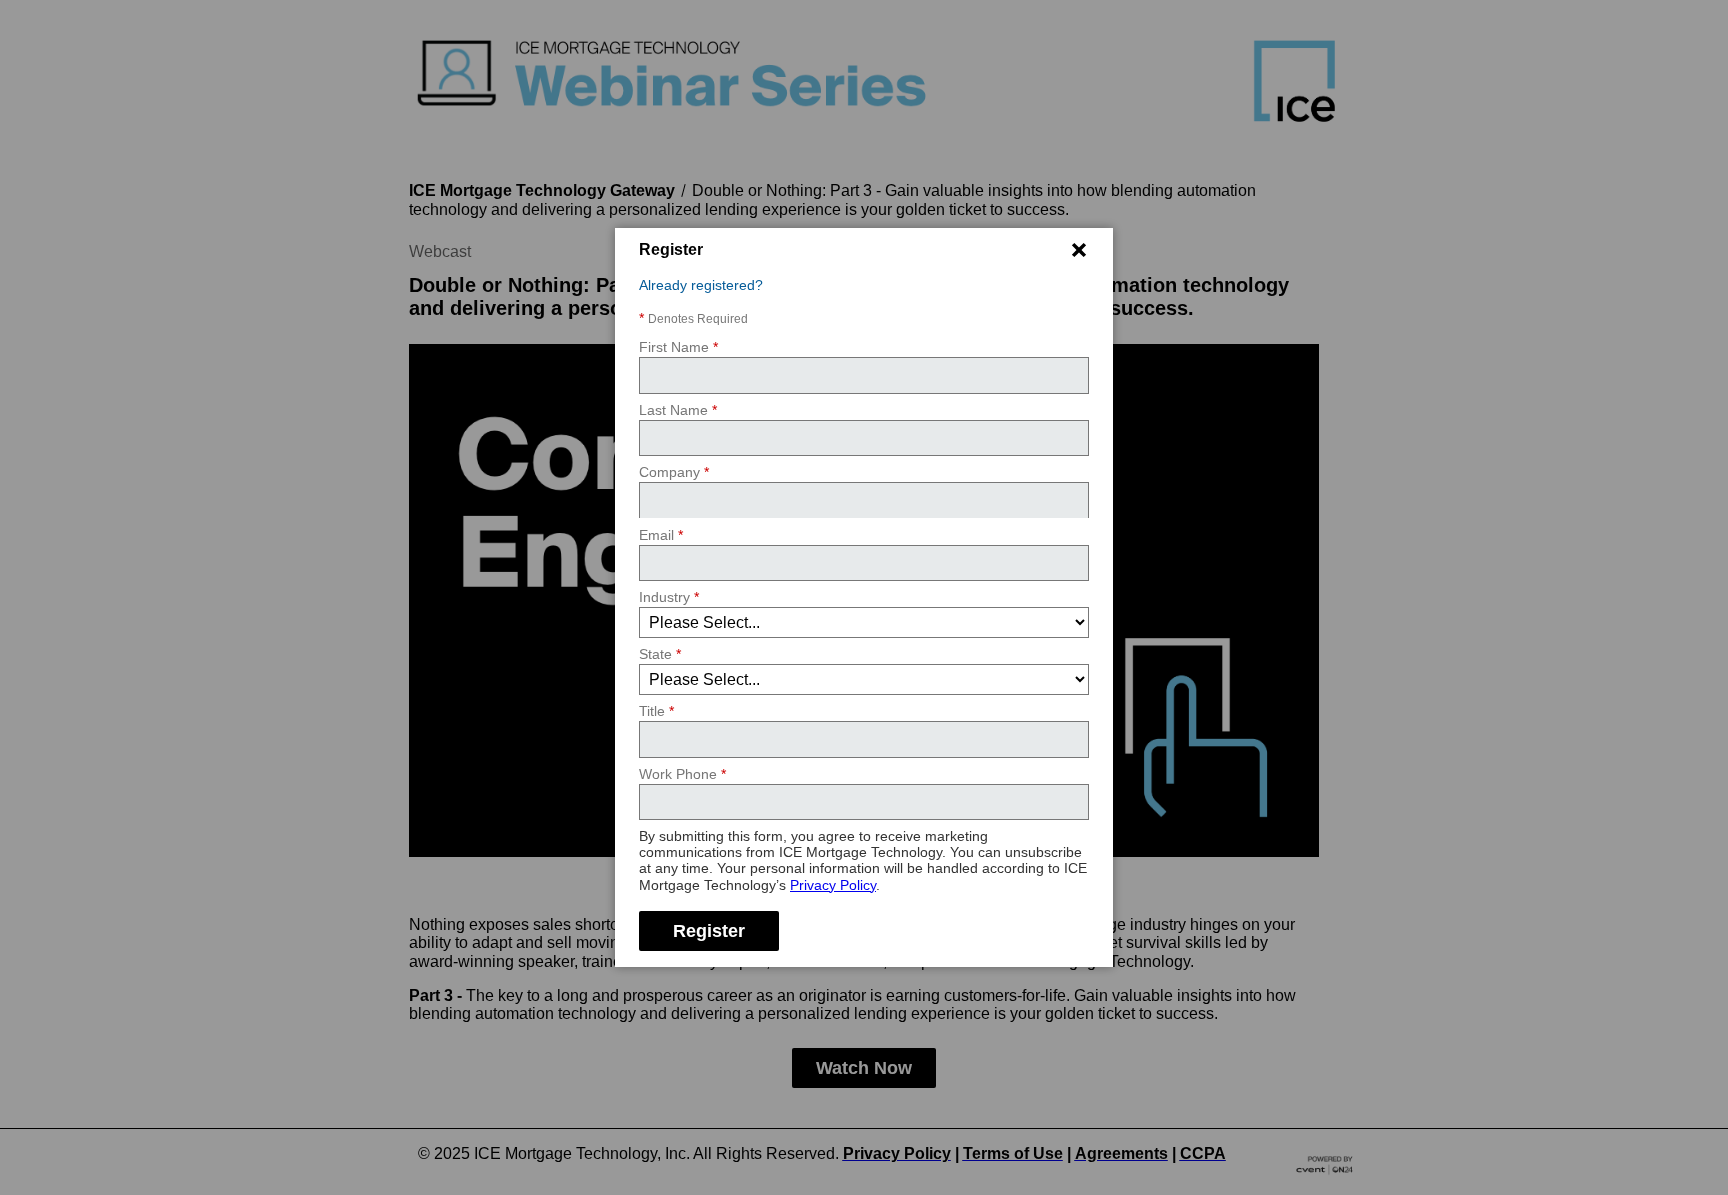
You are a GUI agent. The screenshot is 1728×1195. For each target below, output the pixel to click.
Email (661, 534)
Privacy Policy (833, 884)
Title (656, 711)
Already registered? (701, 285)
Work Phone (682, 774)
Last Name (678, 410)
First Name (678, 347)
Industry (669, 597)
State (660, 654)
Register (709, 930)
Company (674, 472)
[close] (1079, 250)
